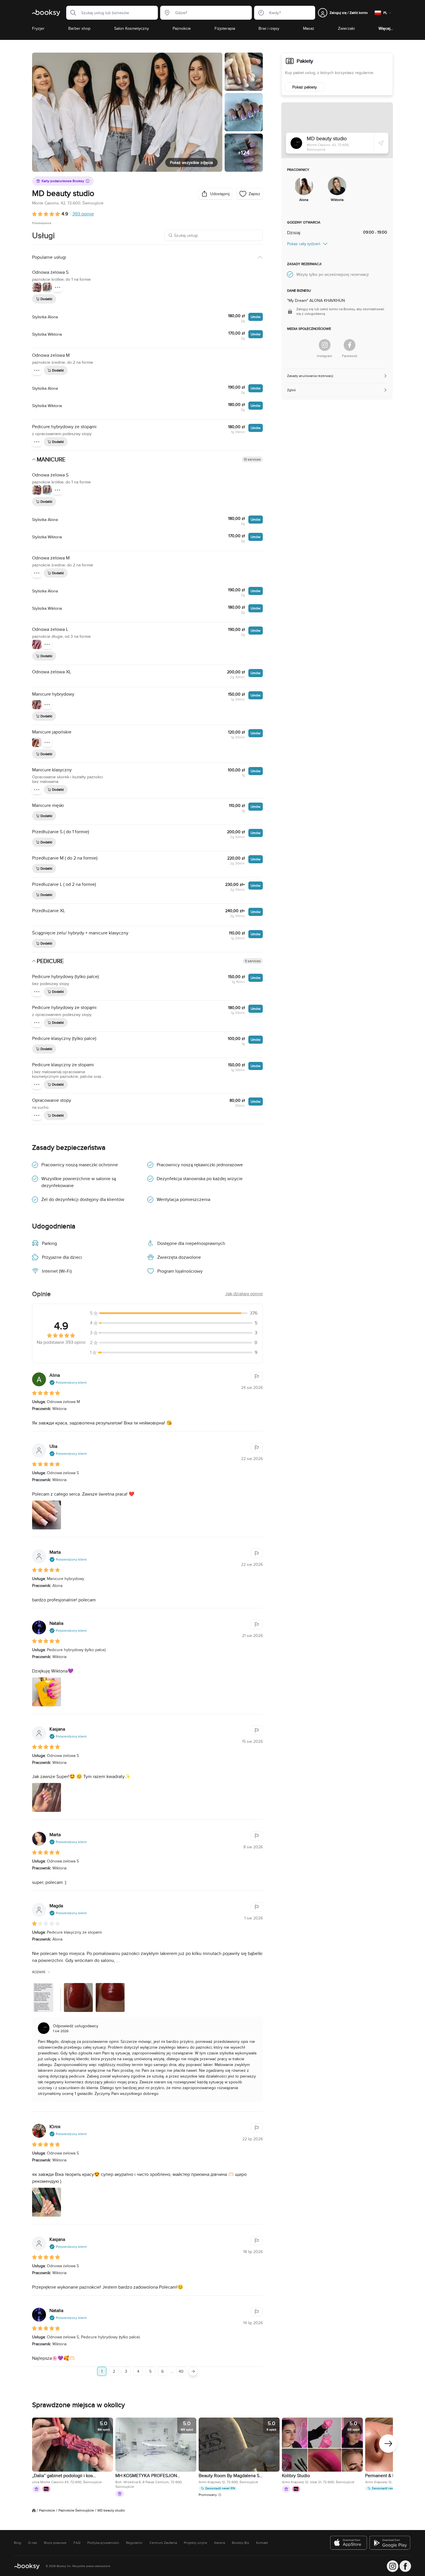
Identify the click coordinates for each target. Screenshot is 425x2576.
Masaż (309, 28)
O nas (33, 2543)
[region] (212, 2458)
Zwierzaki (346, 28)
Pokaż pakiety (305, 87)
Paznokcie (182, 28)
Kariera (220, 2543)
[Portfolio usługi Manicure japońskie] (37, 742)
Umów (256, 317)
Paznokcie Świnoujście (76, 2510)
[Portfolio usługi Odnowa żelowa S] (37, 287)
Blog (17, 2543)
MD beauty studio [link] (111, 2510)
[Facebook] (350, 345)
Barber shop (79, 28)
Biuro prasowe (55, 2543)
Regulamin (134, 2543)
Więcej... (386, 28)
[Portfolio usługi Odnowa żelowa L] (37, 644)
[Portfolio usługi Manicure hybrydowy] (37, 705)
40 (181, 2371)
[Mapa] (337, 130)
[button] (71, 13)
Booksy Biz (241, 2543)
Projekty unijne (196, 2543)
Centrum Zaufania (163, 2543)
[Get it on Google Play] (390, 2543)
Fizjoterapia (225, 28)
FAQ (77, 2543)
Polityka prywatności (103, 2543)
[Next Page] (193, 2371)
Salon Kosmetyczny (132, 28)
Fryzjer (38, 28)
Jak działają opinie (244, 1294)
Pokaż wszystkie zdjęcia (191, 162)
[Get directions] (381, 143)
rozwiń (39, 1972)
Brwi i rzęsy (269, 28)
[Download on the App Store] (349, 2543)
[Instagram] (325, 345)
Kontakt (262, 2543)
